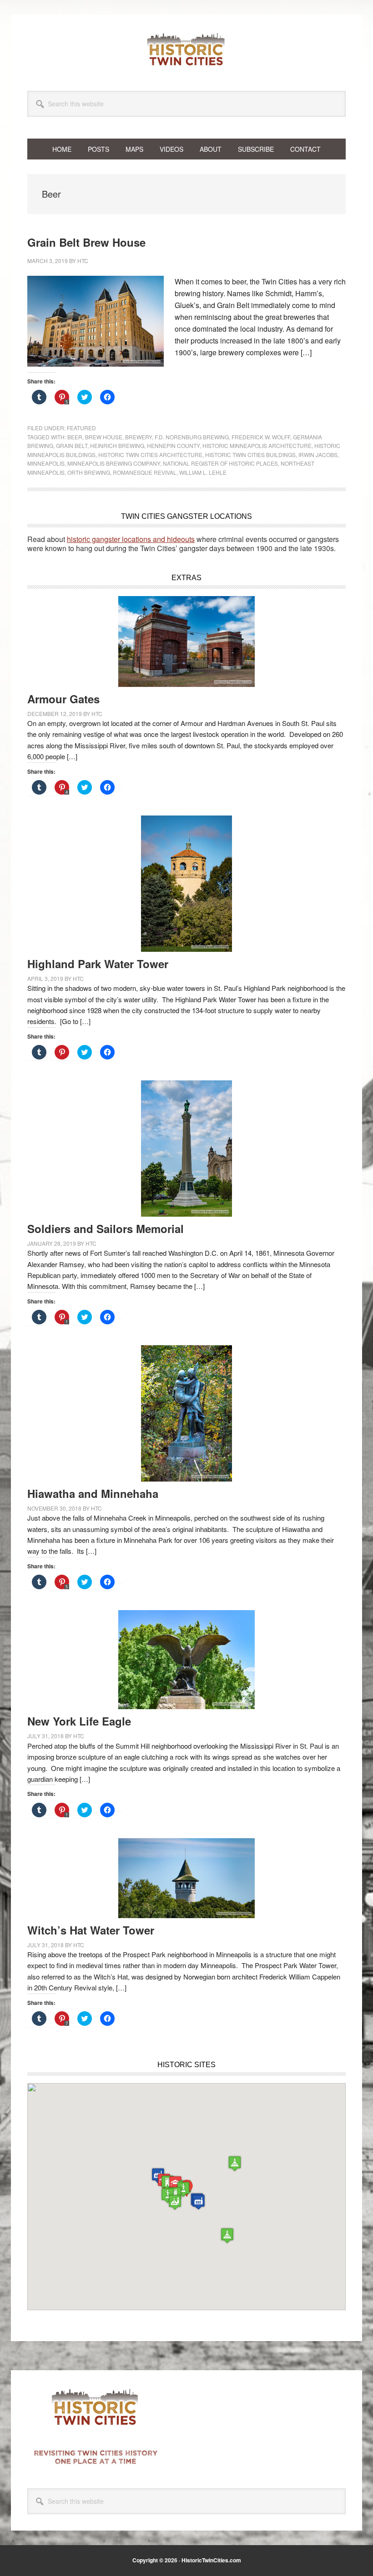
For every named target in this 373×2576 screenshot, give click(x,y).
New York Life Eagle (79, 1721)
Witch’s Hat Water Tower (91, 1930)
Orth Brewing (89, 472)
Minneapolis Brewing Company (114, 463)
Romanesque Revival (145, 472)
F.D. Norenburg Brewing (192, 437)
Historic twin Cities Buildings (250, 455)
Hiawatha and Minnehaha (93, 1493)
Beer (75, 437)
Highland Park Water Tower (98, 964)
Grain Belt (72, 445)
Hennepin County (173, 445)
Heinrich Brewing (117, 445)
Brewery (139, 437)
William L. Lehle (203, 472)
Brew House (104, 437)
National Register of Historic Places (220, 463)
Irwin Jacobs (318, 455)
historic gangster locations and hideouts (131, 539)
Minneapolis (46, 463)
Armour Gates (63, 699)
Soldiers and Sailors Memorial (106, 1228)
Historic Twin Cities (186, 49)
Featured (81, 428)
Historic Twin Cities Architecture (150, 455)
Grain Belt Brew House (86, 242)
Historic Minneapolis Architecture (257, 445)
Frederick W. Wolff (261, 437)
